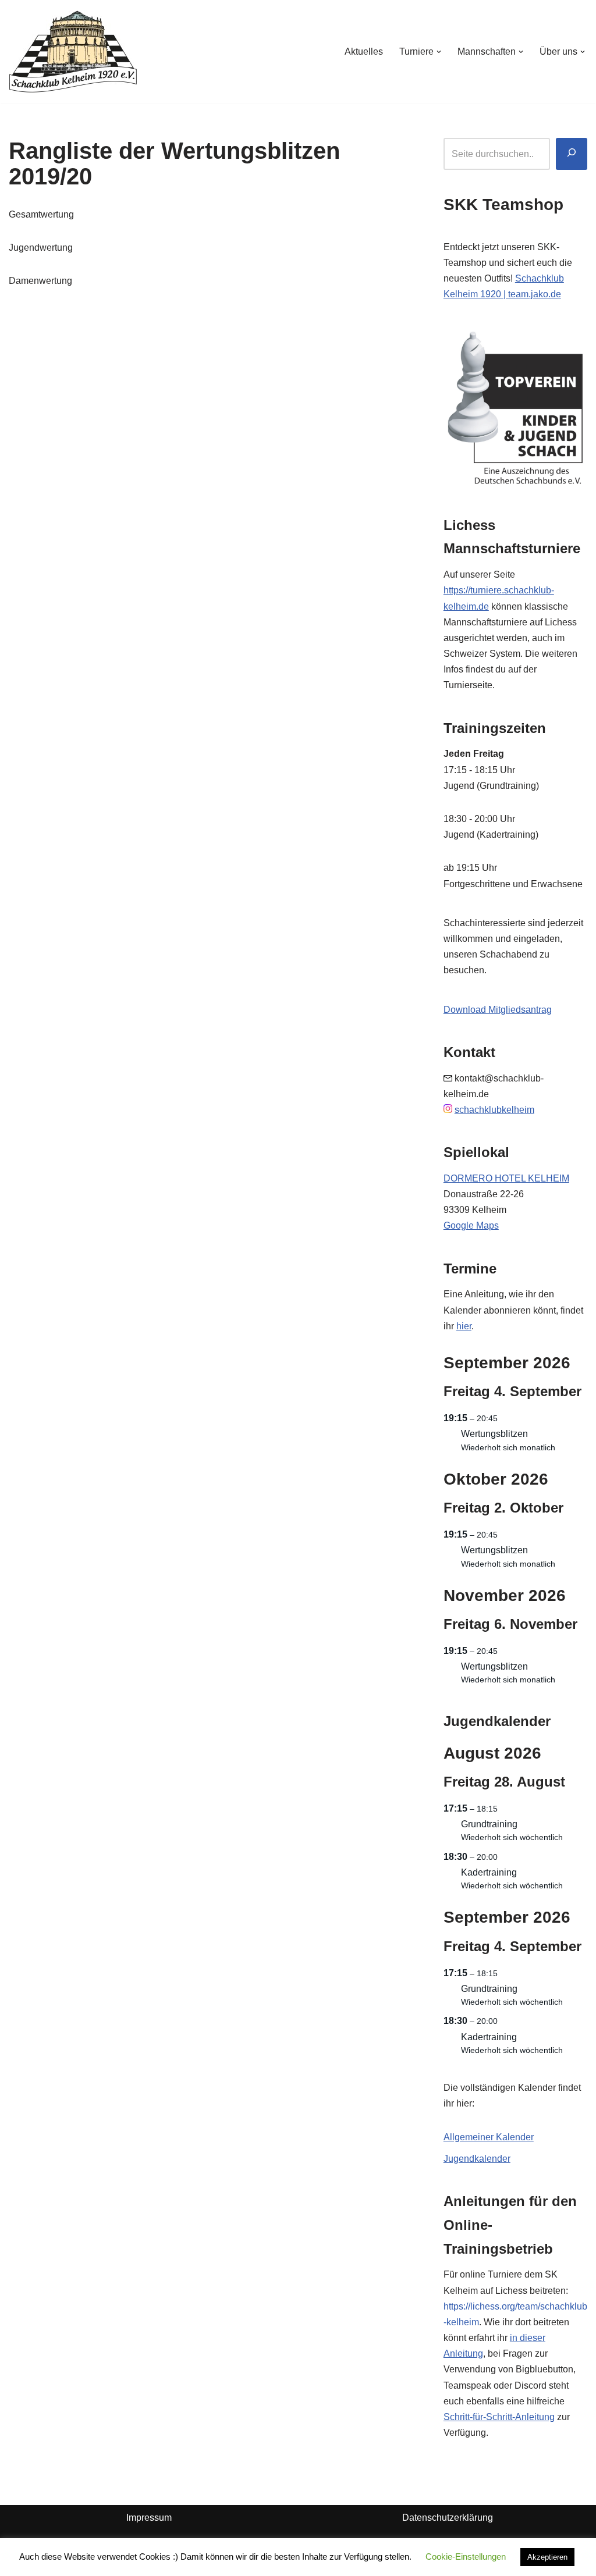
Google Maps (471, 1225)
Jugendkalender (477, 2159)
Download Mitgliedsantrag (498, 1010)
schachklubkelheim (494, 1110)
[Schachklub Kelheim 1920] (73, 51)
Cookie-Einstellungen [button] (466, 2557)
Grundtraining (489, 1824)
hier (464, 1326)
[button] (439, 52)
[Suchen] (572, 154)
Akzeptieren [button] (547, 2557)
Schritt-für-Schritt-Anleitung (499, 2417)
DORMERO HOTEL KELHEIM (506, 1178)
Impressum (149, 2518)
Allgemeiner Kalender (489, 2137)
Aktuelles (364, 51)
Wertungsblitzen (494, 1434)
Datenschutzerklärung (448, 2518)
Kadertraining (489, 1872)
